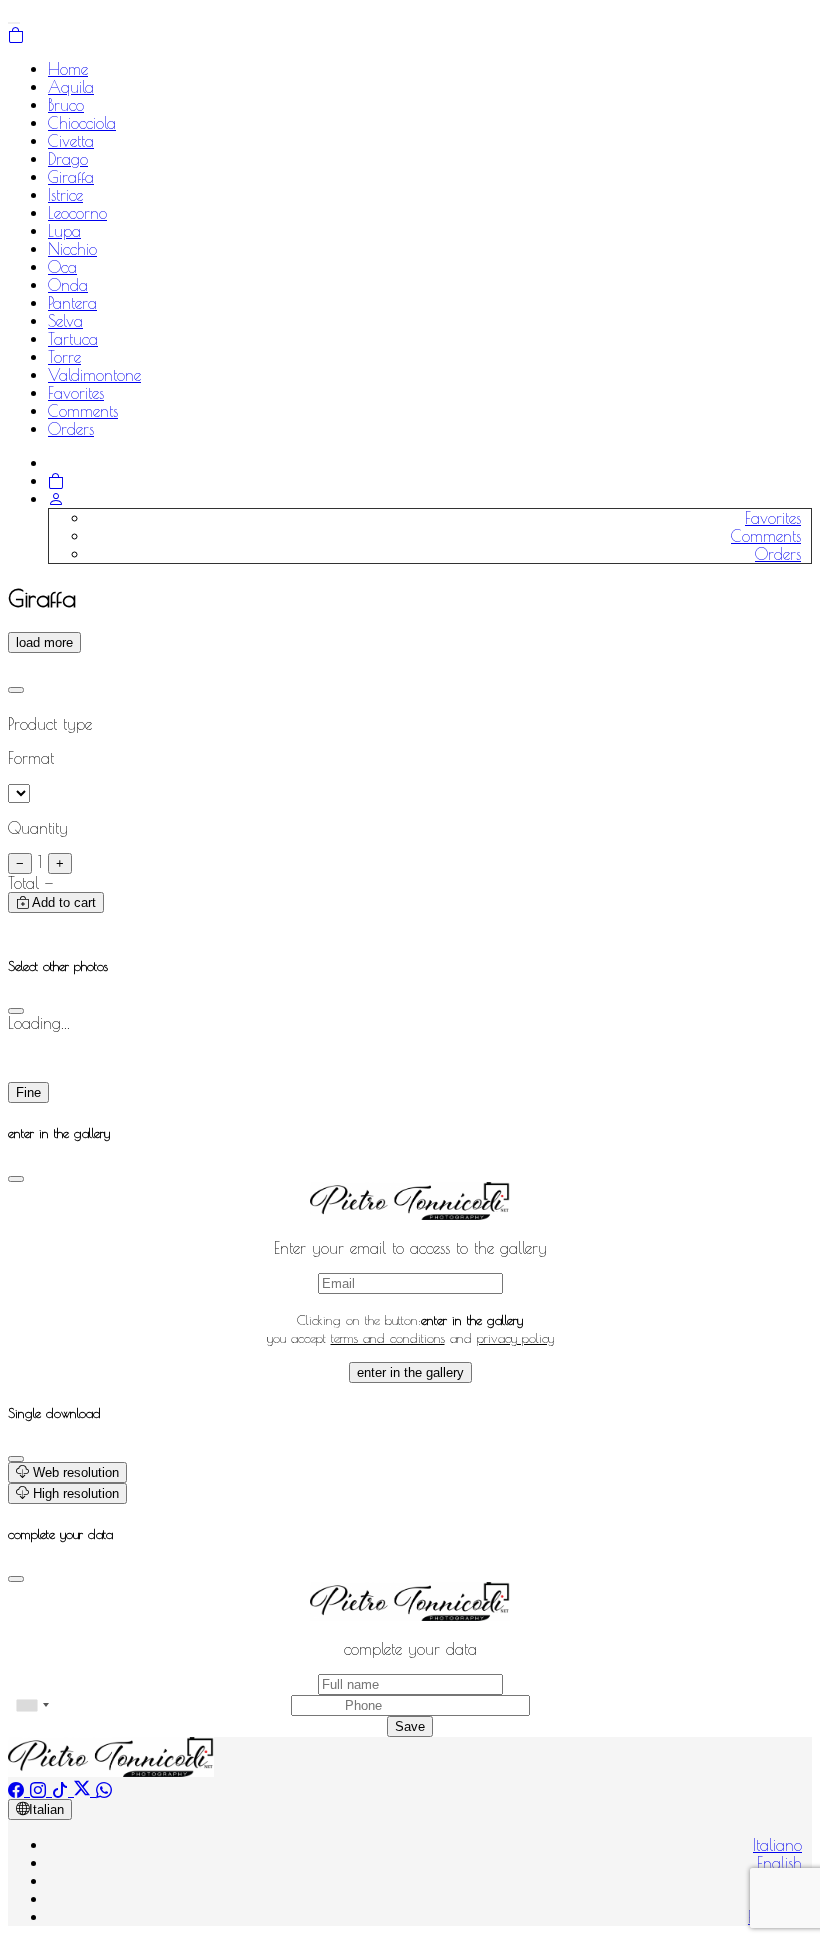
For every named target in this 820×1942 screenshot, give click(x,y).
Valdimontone (94, 375)
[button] (56, 499)
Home (68, 69)
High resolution (74, 1493)
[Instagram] (41, 1790)
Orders (71, 429)
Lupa (64, 231)
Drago (68, 159)
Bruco (66, 105)
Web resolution (74, 1472)
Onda (68, 285)
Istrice (65, 195)
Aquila (71, 87)
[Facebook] (19, 1790)
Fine (28, 1092)
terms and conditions (388, 1338)
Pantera (72, 303)
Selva (65, 321)
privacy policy (515, 1338)
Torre (64, 357)
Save (410, 1726)
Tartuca (73, 339)
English (779, 1863)
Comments (83, 411)
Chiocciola (82, 123)
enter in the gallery (410, 1372)
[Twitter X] (85, 1790)
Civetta (71, 141)
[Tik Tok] (63, 1790)
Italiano (777, 1845)
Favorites (76, 393)
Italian (46, 1809)
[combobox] (32, 1705)
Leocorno (77, 213)
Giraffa (71, 177)
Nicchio (72, 249)
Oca (62, 267)
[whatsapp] (104, 1790)
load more (44, 642)
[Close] (16, 690)
